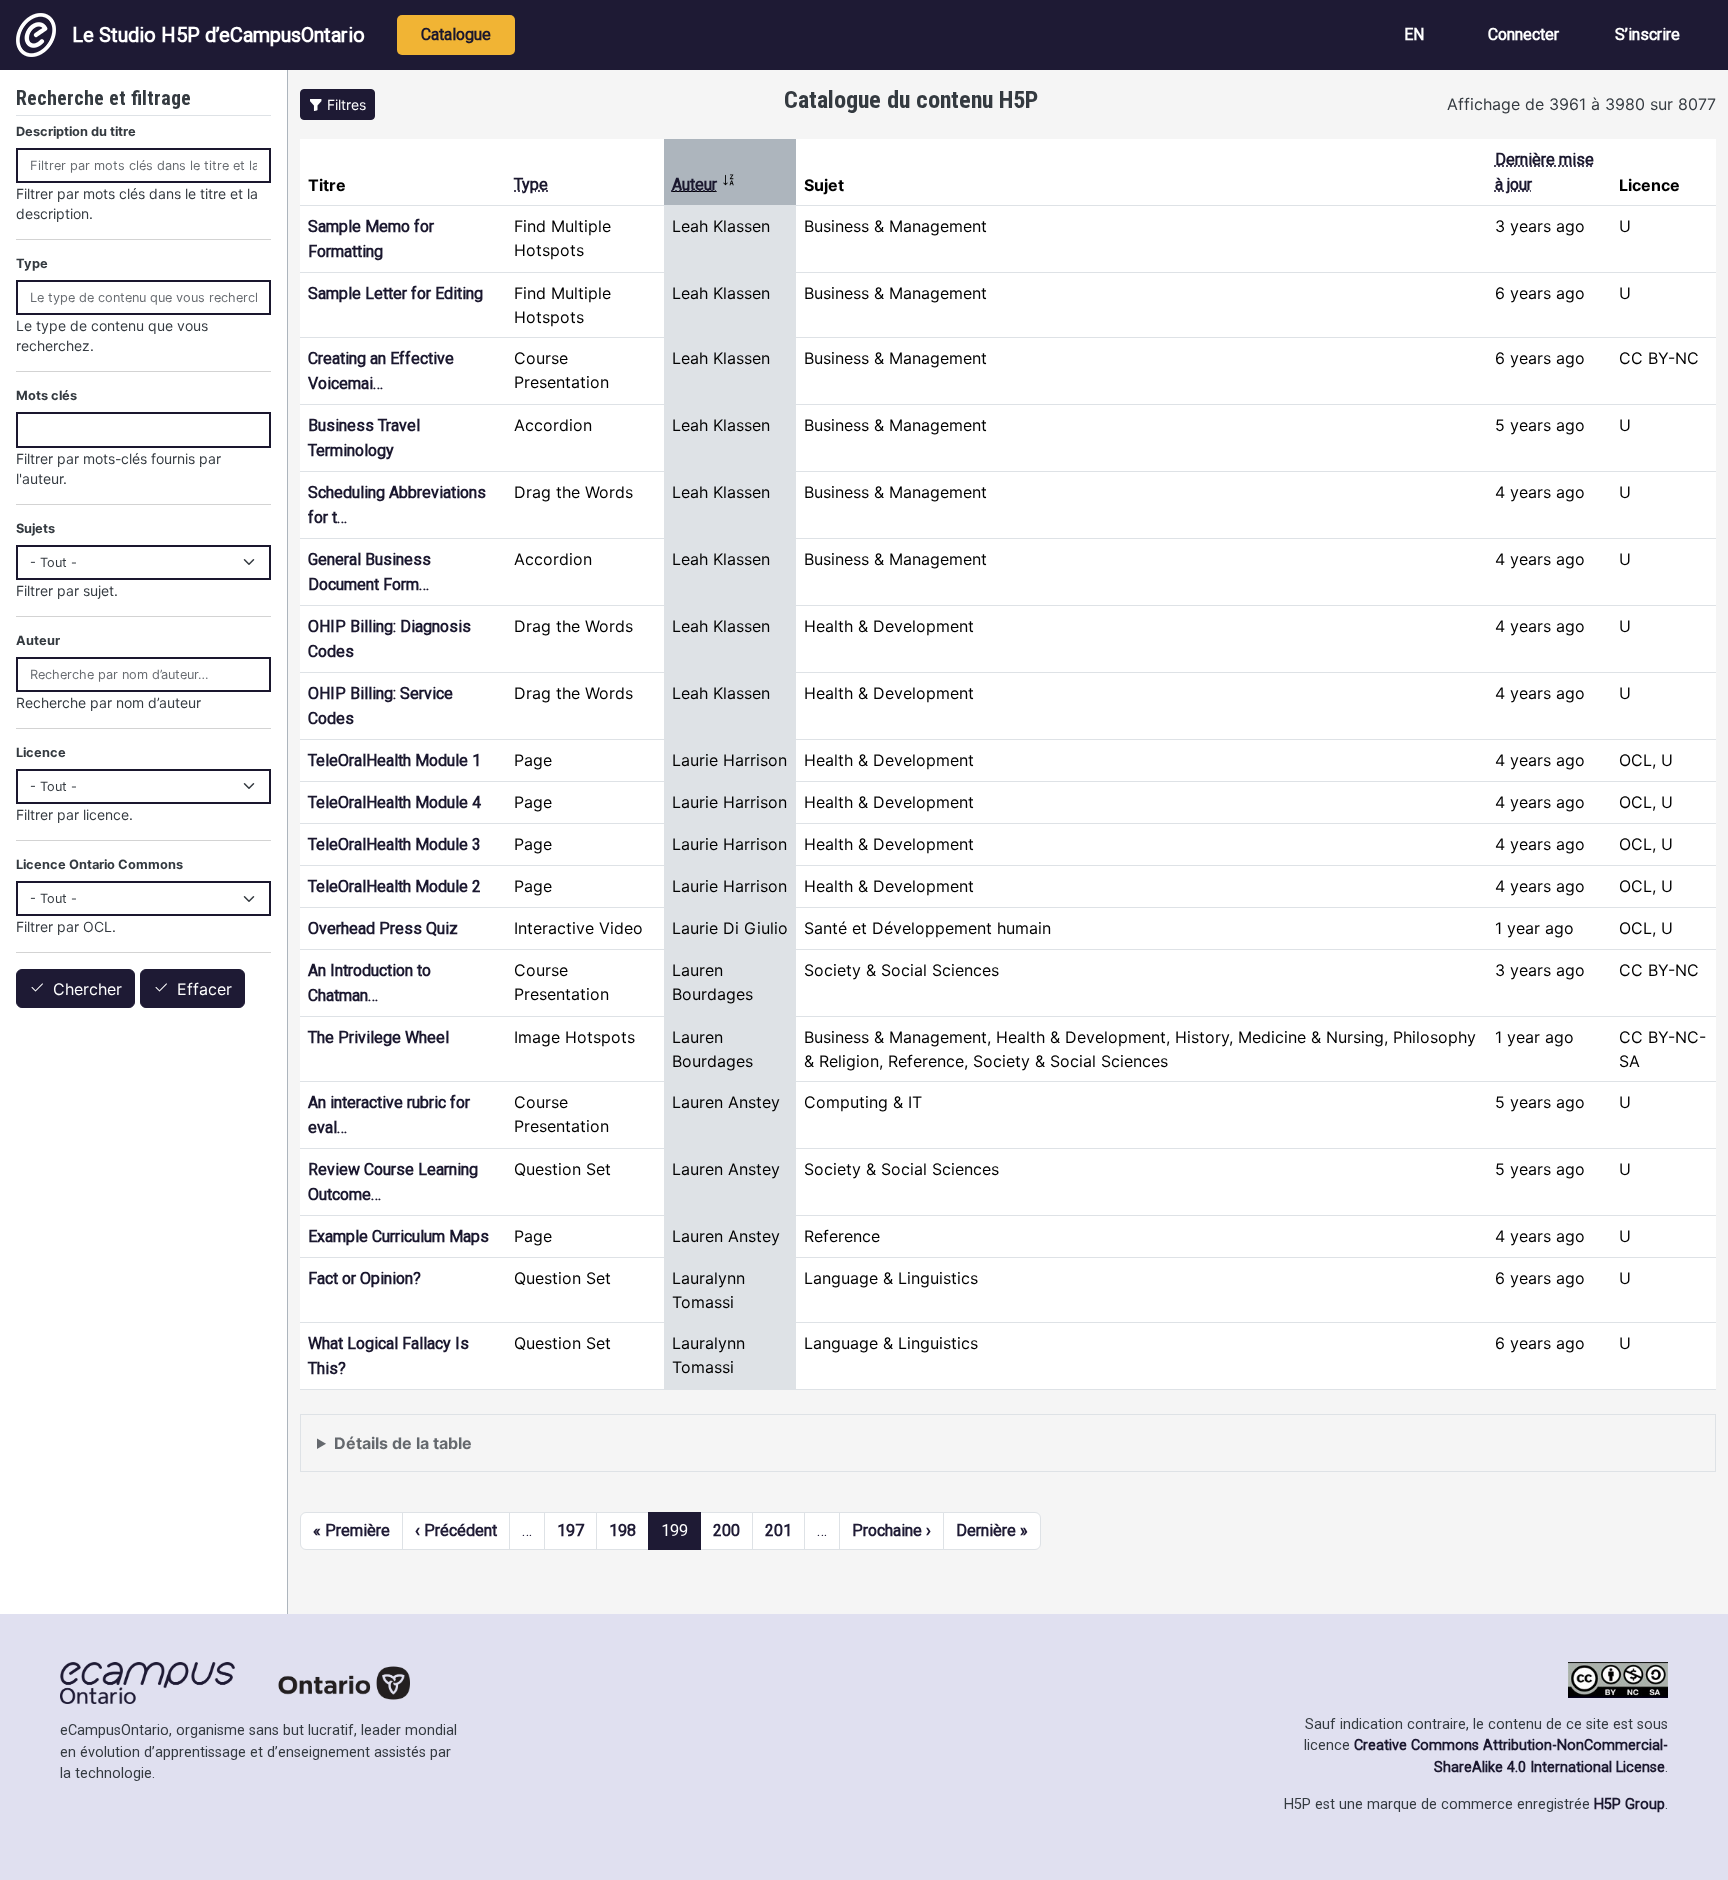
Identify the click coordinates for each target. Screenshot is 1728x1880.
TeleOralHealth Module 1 (394, 760)
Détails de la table (403, 1443)
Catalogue (456, 34)
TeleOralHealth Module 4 (394, 802)
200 (726, 1530)
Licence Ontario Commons (99, 864)
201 (778, 1530)
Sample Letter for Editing (395, 293)
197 (570, 1530)
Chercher (87, 989)
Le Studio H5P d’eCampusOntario (218, 35)
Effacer (204, 989)
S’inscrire (1647, 34)
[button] (337, 104)
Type (531, 184)
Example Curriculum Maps (398, 1236)
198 (622, 1530)
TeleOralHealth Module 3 (394, 844)
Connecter (1523, 34)
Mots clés (46, 395)
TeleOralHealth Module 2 (394, 886)
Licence (41, 752)
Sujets (35, 528)
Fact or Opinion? (364, 1278)
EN (1414, 34)
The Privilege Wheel (378, 1037)
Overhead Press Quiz (383, 928)
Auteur (704, 184)
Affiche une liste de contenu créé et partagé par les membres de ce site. (585, 1452)
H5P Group (1629, 1804)
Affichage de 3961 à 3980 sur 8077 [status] (1581, 104)
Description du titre (76, 131)
